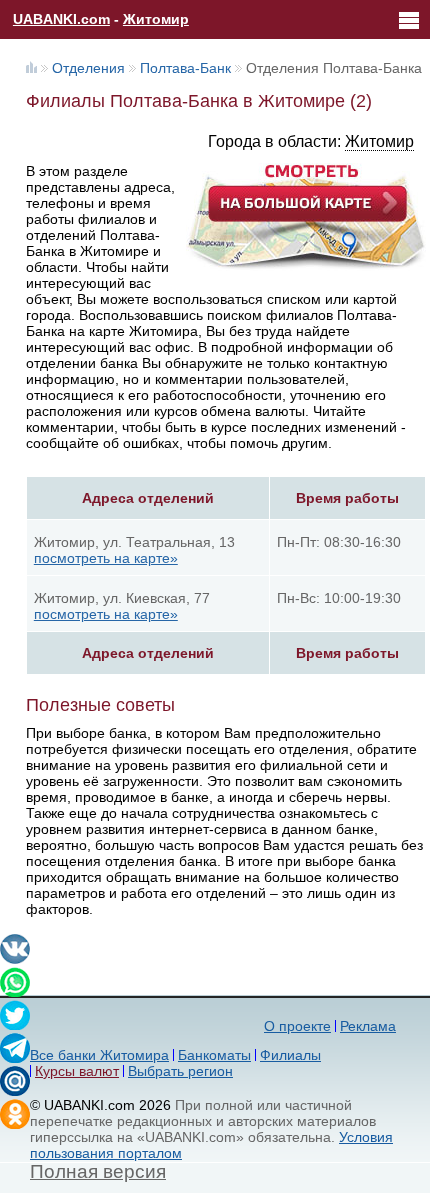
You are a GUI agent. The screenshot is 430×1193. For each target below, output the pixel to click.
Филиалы (290, 1055)
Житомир (156, 19)
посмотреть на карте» (106, 558)
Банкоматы (214, 1055)
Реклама (368, 1026)
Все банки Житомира (99, 1055)
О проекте (297, 1026)
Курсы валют (77, 1071)
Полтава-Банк (185, 68)
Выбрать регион (180, 1071)
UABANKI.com (61, 19)
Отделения (88, 68)
